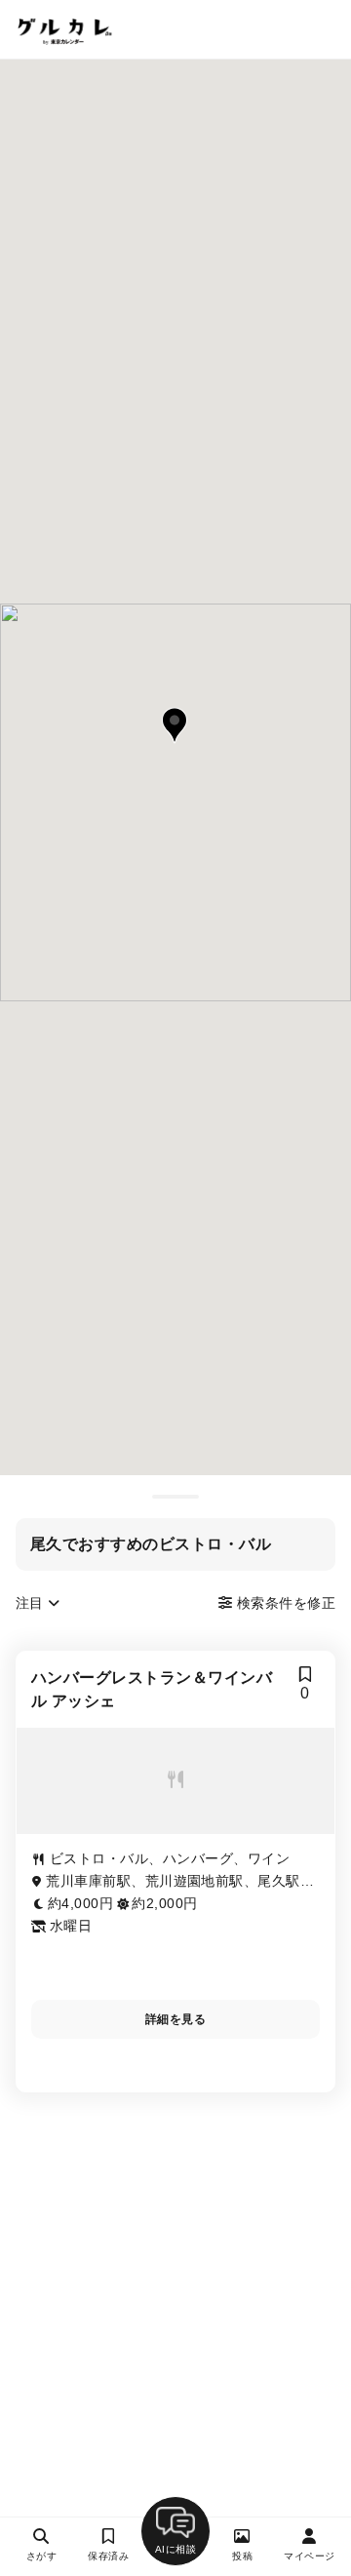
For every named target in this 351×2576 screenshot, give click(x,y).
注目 (32, 1603)
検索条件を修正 (284, 1603)
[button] (175, 725)
